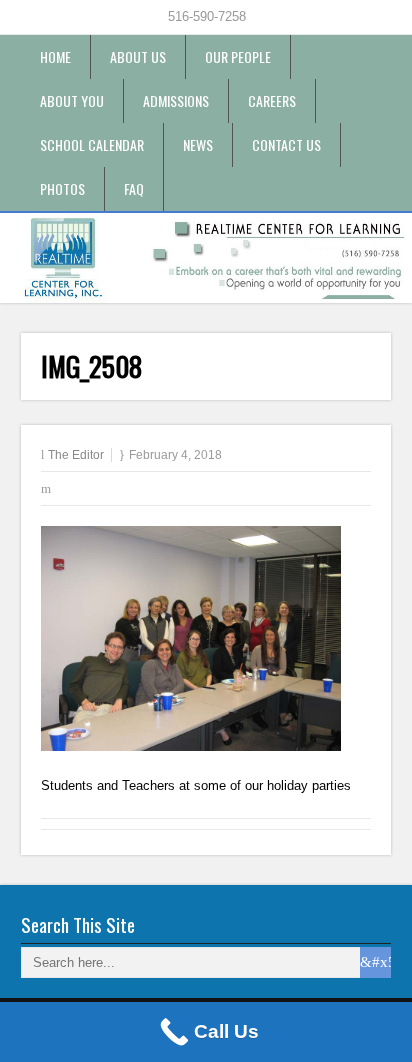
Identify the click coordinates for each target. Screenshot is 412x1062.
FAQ (134, 188)
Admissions (176, 100)
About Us (138, 56)
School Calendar (92, 144)
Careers (272, 100)
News (198, 144)
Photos (62, 188)
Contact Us (286, 144)
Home (55, 56)
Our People (238, 56)
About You (72, 100)
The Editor (76, 455)
